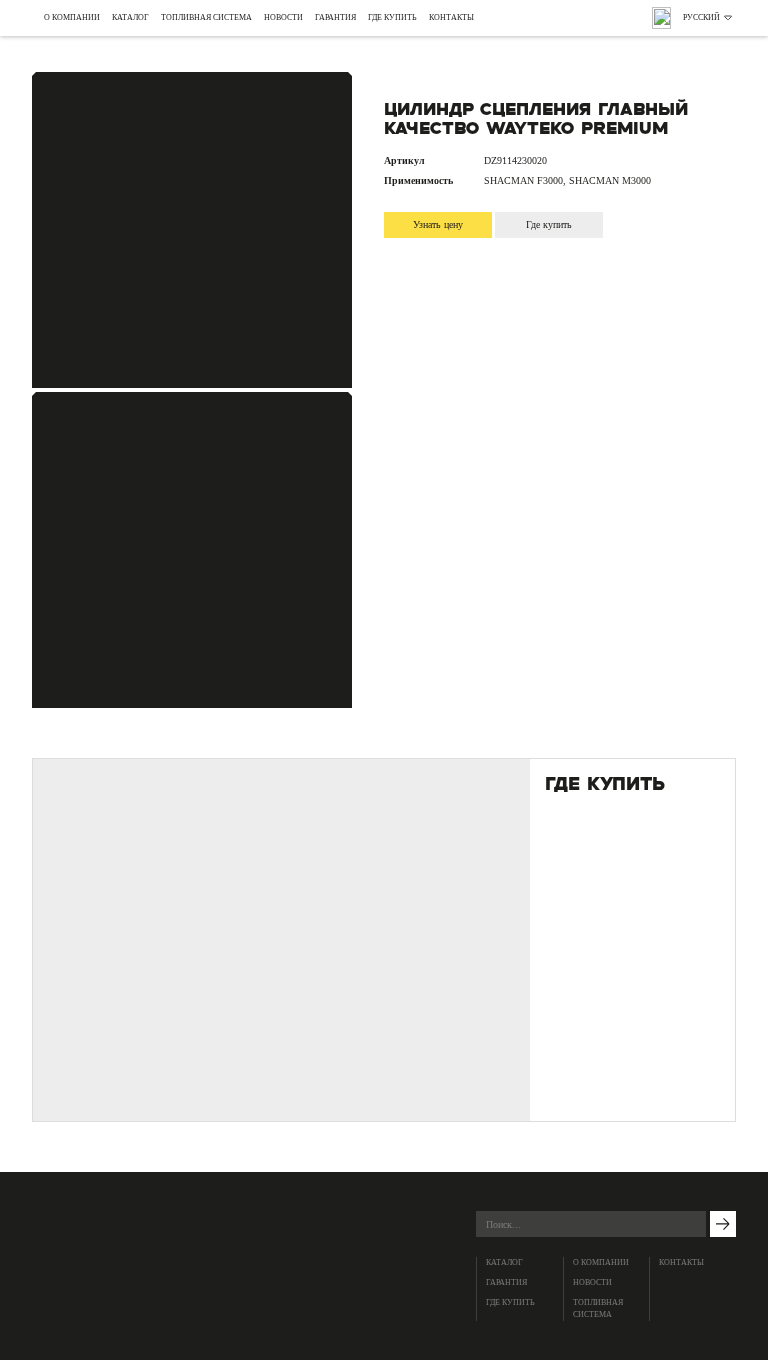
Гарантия (335, 17)
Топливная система (206, 17)
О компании (72, 17)
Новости (283, 17)
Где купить (392, 17)
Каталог (130, 17)
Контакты (451, 17)
